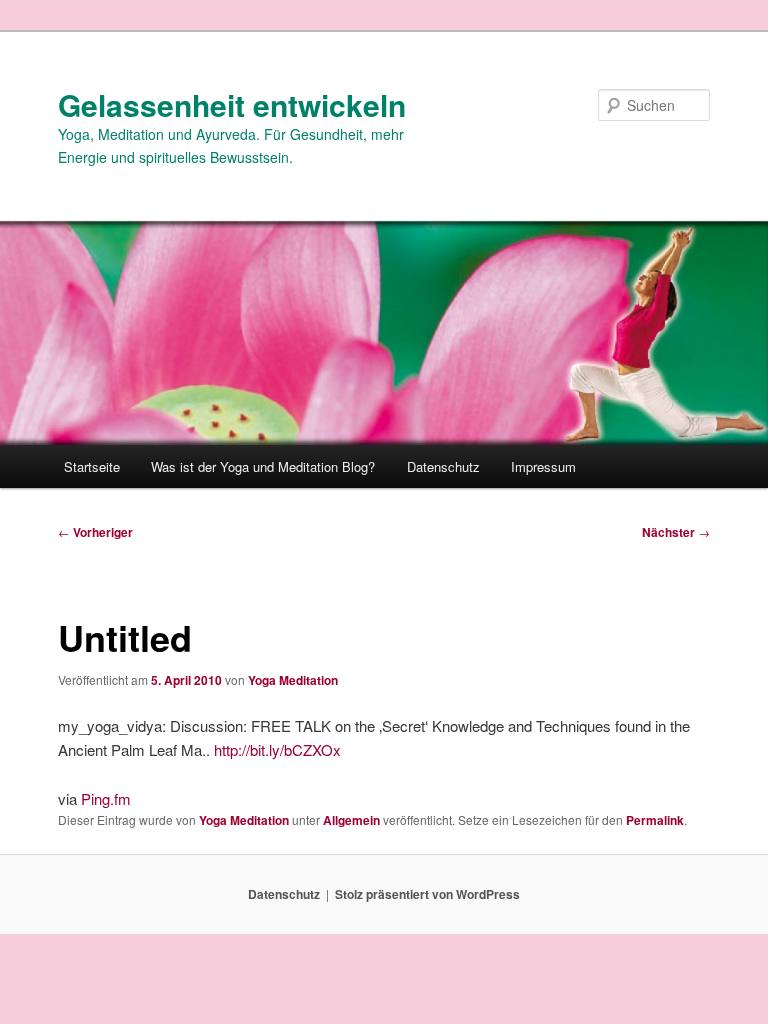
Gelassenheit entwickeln (232, 104)
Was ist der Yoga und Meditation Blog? (263, 466)
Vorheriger (95, 532)
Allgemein (351, 820)
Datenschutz (443, 466)
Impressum (543, 466)
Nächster (676, 532)
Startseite (92, 466)
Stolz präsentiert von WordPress (427, 894)
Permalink (655, 820)
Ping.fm (106, 798)
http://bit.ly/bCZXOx (277, 749)
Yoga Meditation (293, 680)
